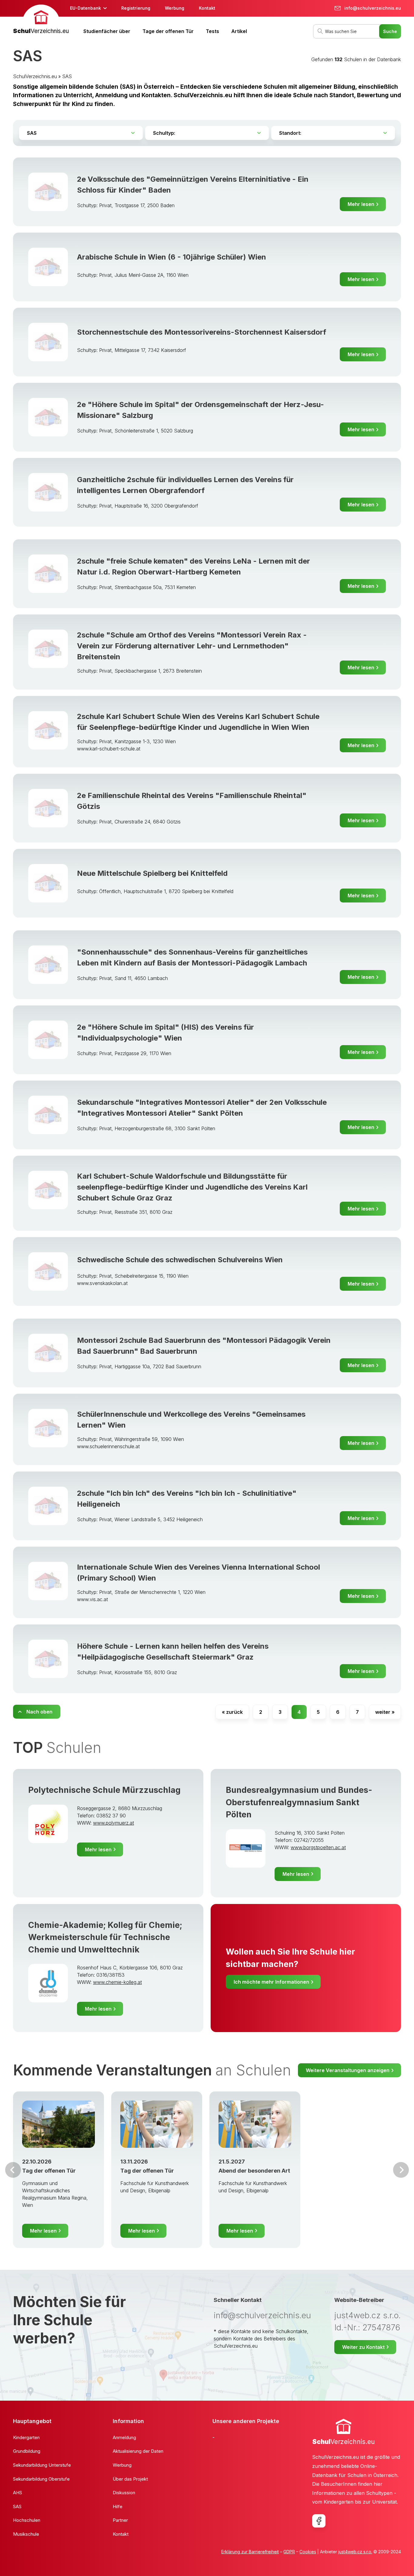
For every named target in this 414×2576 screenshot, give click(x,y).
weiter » (385, 1712)
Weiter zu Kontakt (363, 2347)
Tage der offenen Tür (168, 31)
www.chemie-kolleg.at (117, 1982)
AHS (18, 2493)
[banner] (41, 20)
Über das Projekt (130, 2479)
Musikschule (26, 2534)
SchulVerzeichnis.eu (35, 76)
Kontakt (207, 8)
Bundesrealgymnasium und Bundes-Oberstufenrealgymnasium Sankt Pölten (299, 1802)
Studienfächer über (107, 31)
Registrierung (136, 8)
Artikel (239, 31)
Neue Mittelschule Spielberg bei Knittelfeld (152, 873)
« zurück (232, 1712)
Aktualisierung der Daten (138, 2451)
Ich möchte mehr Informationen (271, 1982)
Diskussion (124, 2493)
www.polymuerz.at (114, 1823)
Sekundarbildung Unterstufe (42, 2465)
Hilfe (118, 2506)
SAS (67, 76)
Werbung (175, 8)
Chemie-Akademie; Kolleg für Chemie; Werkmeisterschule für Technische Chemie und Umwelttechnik (105, 1937)
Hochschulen (27, 2520)
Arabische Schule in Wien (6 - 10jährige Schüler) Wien (172, 257)
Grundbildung (27, 2451)
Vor (13, 2170)
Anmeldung (124, 2437)
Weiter (401, 2170)
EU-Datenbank (85, 8)
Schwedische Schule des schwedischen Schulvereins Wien (180, 1260)
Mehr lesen (361, 204)
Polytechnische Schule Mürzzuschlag (104, 1790)
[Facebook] (319, 2521)
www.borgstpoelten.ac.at (318, 1847)
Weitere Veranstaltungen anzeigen (348, 2070)
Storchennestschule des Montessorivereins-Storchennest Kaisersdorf (202, 332)
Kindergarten (26, 2437)
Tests (212, 31)
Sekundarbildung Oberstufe (41, 2479)
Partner (120, 2520)
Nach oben (39, 1712)
